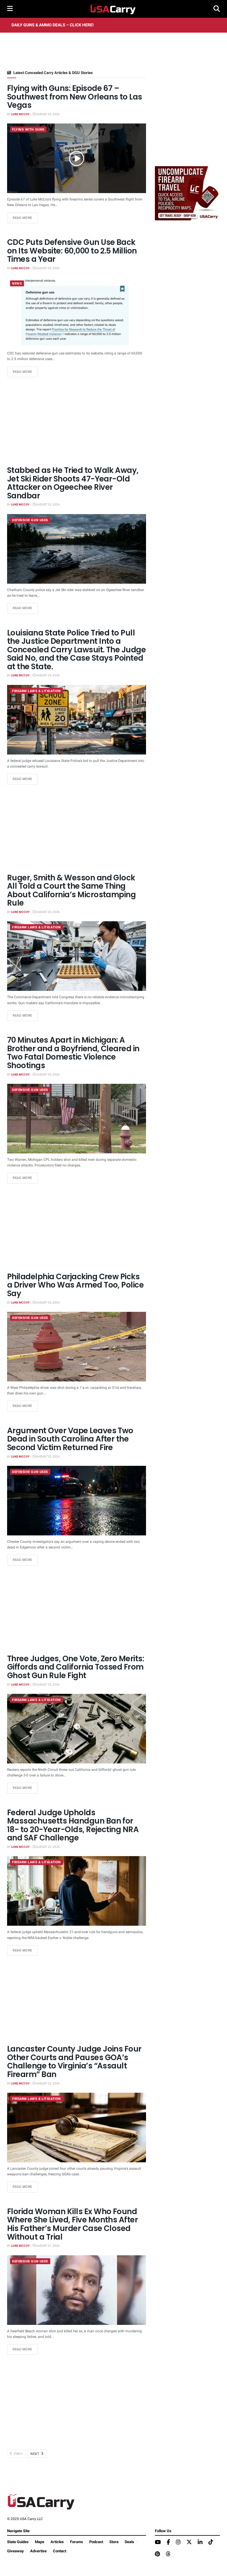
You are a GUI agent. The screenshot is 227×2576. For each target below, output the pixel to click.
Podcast (96, 2542)
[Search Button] (217, 9)
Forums (77, 2542)
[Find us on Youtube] (158, 2543)
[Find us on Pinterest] (157, 2554)
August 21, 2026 (48, 2246)
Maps (40, 2542)
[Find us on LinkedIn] (200, 2543)
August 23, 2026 (48, 1075)
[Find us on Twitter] (189, 2542)
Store (114, 2542)
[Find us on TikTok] (211, 2542)
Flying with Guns (28, 130)
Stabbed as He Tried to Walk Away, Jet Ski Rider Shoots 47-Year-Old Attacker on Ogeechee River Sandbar (73, 483)
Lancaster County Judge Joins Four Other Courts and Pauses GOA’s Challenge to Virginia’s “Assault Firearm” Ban (74, 2062)
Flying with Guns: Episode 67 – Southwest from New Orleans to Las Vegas (75, 97)
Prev (18, 2454)
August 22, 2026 (48, 1685)
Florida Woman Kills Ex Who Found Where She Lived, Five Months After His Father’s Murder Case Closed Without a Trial (72, 2224)
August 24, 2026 (48, 675)
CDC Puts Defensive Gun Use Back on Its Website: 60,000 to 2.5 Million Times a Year (72, 251)
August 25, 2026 (48, 114)
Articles (57, 2542)
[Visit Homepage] (113, 9)
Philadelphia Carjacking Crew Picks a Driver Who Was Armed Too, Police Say (75, 1285)
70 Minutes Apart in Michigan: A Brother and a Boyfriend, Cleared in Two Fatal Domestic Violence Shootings (73, 1053)
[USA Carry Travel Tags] (187, 193)
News (17, 284)
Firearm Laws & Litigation (37, 691)
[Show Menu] (10, 9)
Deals (129, 2542)
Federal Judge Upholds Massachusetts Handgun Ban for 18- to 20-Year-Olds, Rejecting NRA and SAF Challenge (73, 1825)
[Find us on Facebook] (168, 2543)
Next (35, 2454)
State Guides (18, 2542)
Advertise (38, 2551)
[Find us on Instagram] (178, 2543)
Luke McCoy (20, 114)
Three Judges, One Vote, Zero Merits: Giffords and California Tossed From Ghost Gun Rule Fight (76, 1667)
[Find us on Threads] (168, 2554)
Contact (60, 2551)
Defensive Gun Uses (30, 520)
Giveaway (16, 2551)
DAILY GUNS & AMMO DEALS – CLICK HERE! (53, 25)
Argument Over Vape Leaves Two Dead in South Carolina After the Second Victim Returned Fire (70, 1439)
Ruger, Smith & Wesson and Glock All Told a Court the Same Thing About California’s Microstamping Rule (71, 890)
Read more (25, 218)
